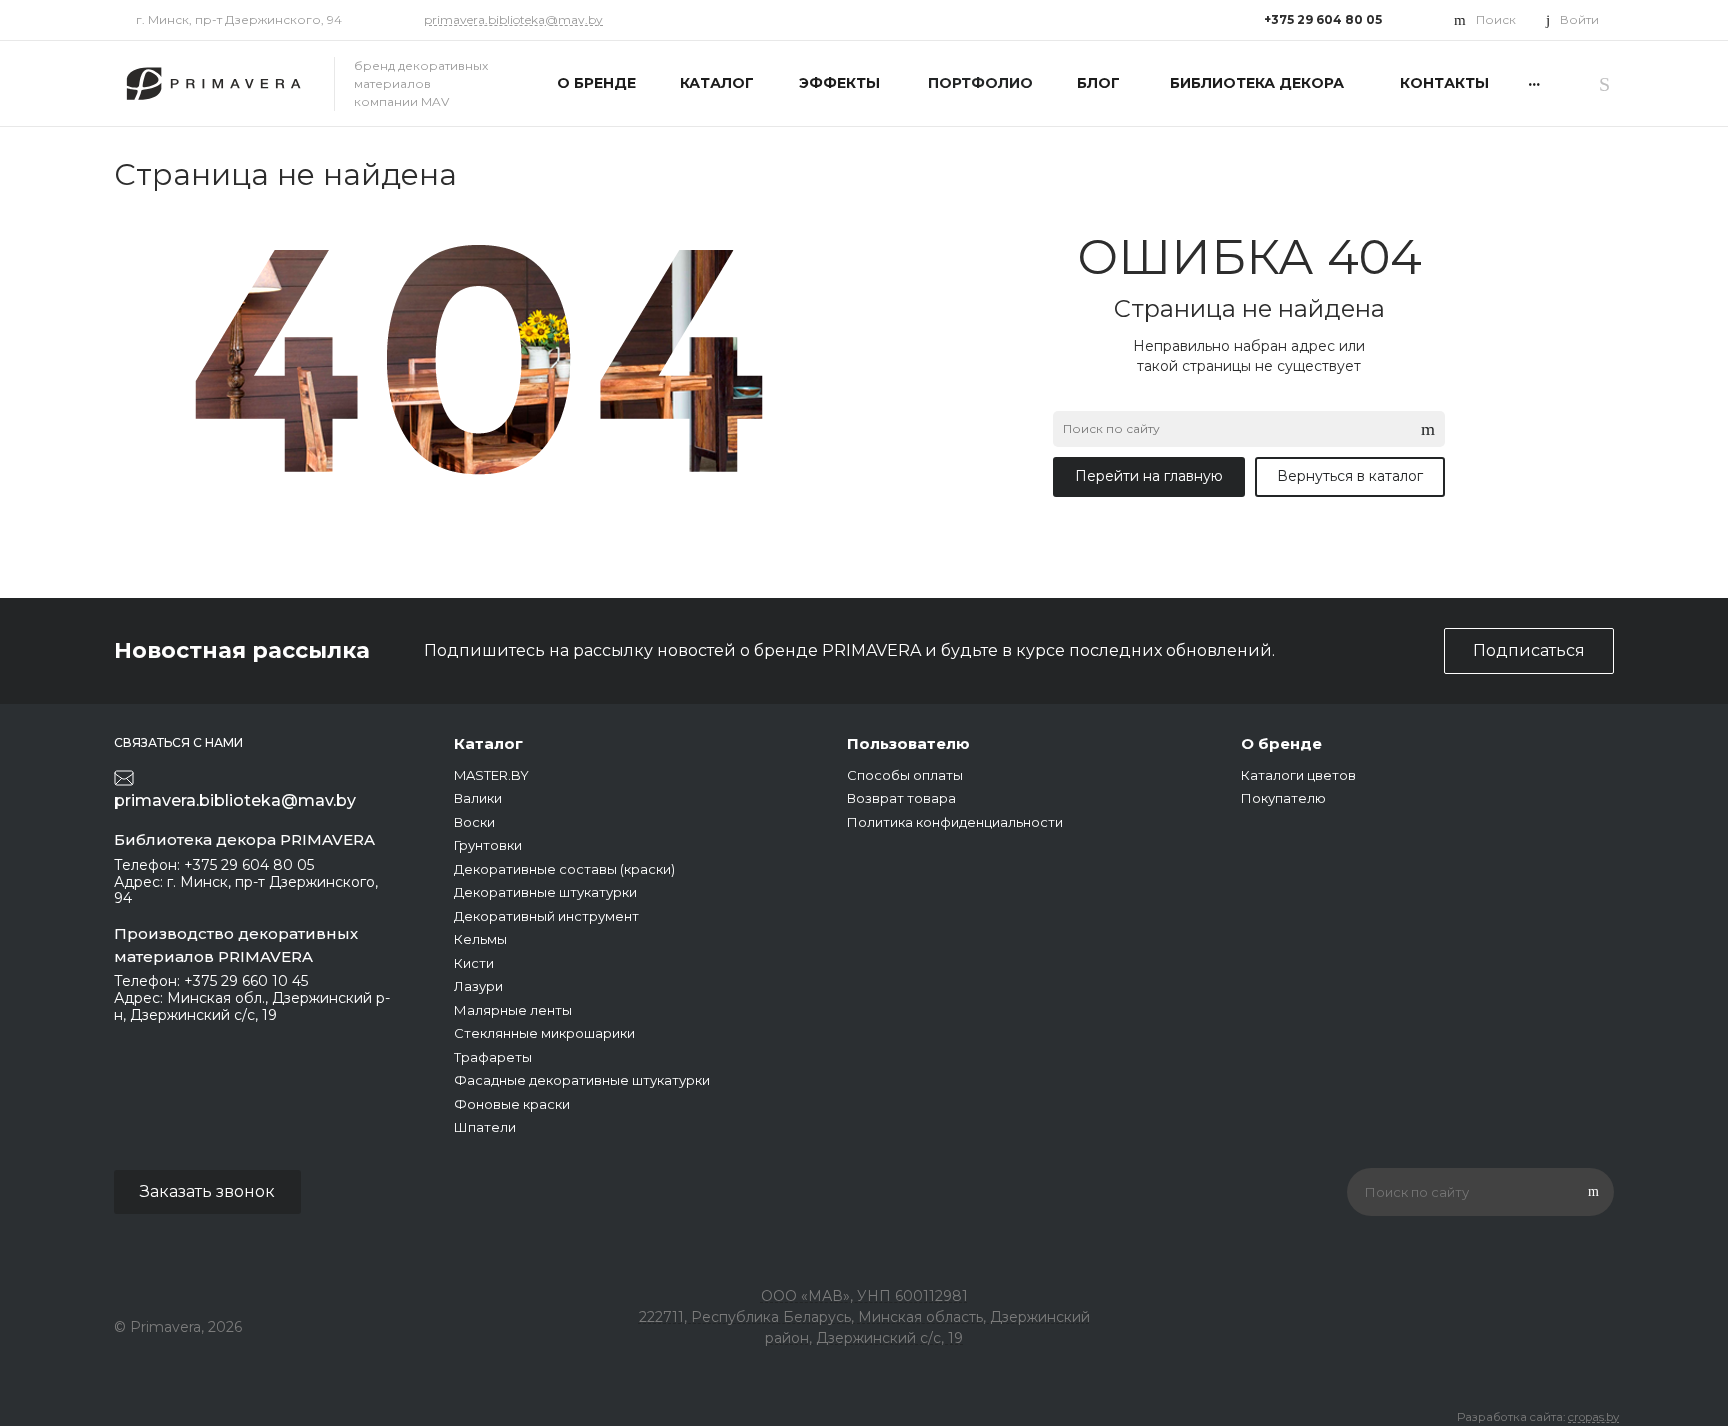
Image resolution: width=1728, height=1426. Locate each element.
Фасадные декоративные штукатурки (582, 1080)
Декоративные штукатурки (545, 892)
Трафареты (493, 1057)
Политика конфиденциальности (955, 822)
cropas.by (1593, 1417)
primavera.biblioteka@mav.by (513, 19)
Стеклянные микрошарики (544, 1033)
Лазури (478, 986)
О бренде (1281, 743)
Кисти (474, 963)
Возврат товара (901, 798)
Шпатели (485, 1127)
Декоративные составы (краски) (564, 869)
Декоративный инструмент (546, 916)
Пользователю (908, 743)
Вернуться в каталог (1350, 476)
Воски (474, 822)
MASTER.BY (491, 775)
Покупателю (1283, 798)
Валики (478, 798)
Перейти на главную (1149, 476)
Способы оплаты (905, 775)
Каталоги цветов (1298, 775)
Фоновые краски (512, 1104)
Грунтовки (488, 845)
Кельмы (480, 939)
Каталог (488, 743)
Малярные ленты (513, 1010)
